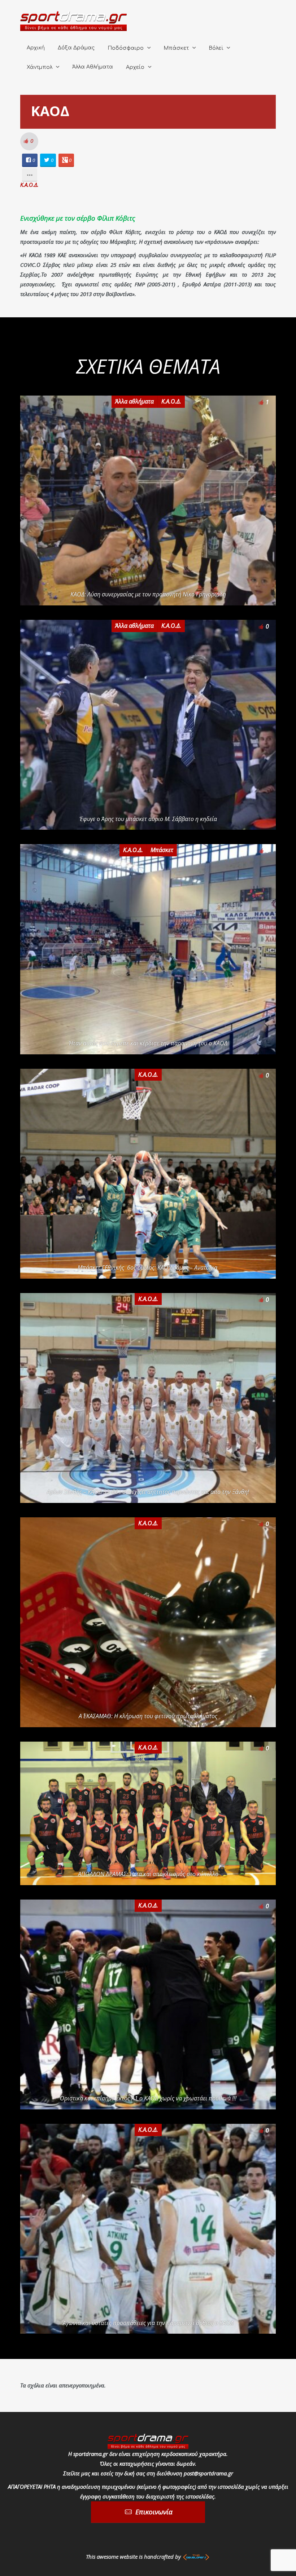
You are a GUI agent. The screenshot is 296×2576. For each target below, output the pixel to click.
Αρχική (36, 48)
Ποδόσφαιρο (126, 48)
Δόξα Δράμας (76, 48)
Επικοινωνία (154, 2512)
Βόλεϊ (216, 48)
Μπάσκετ (176, 48)
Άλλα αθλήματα (134, 401)
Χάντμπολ (40, 67)
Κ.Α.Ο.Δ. (29, 185)
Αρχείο (135, 67)
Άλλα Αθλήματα (93, 67)
